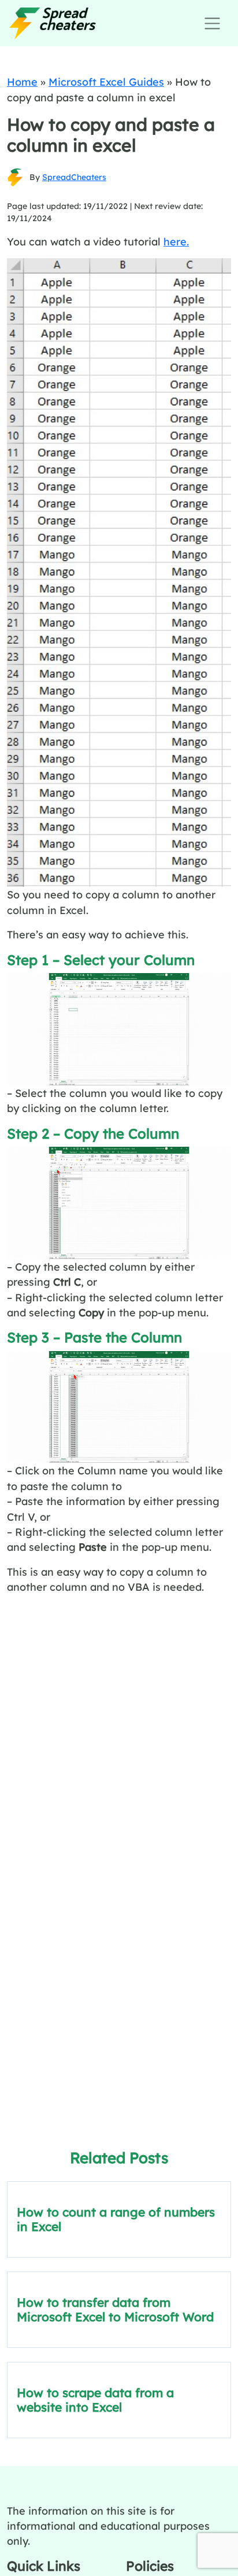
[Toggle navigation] (212, 23)
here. (176, 241)
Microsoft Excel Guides (106, 82)
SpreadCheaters (74, 177)
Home (22, 82)
